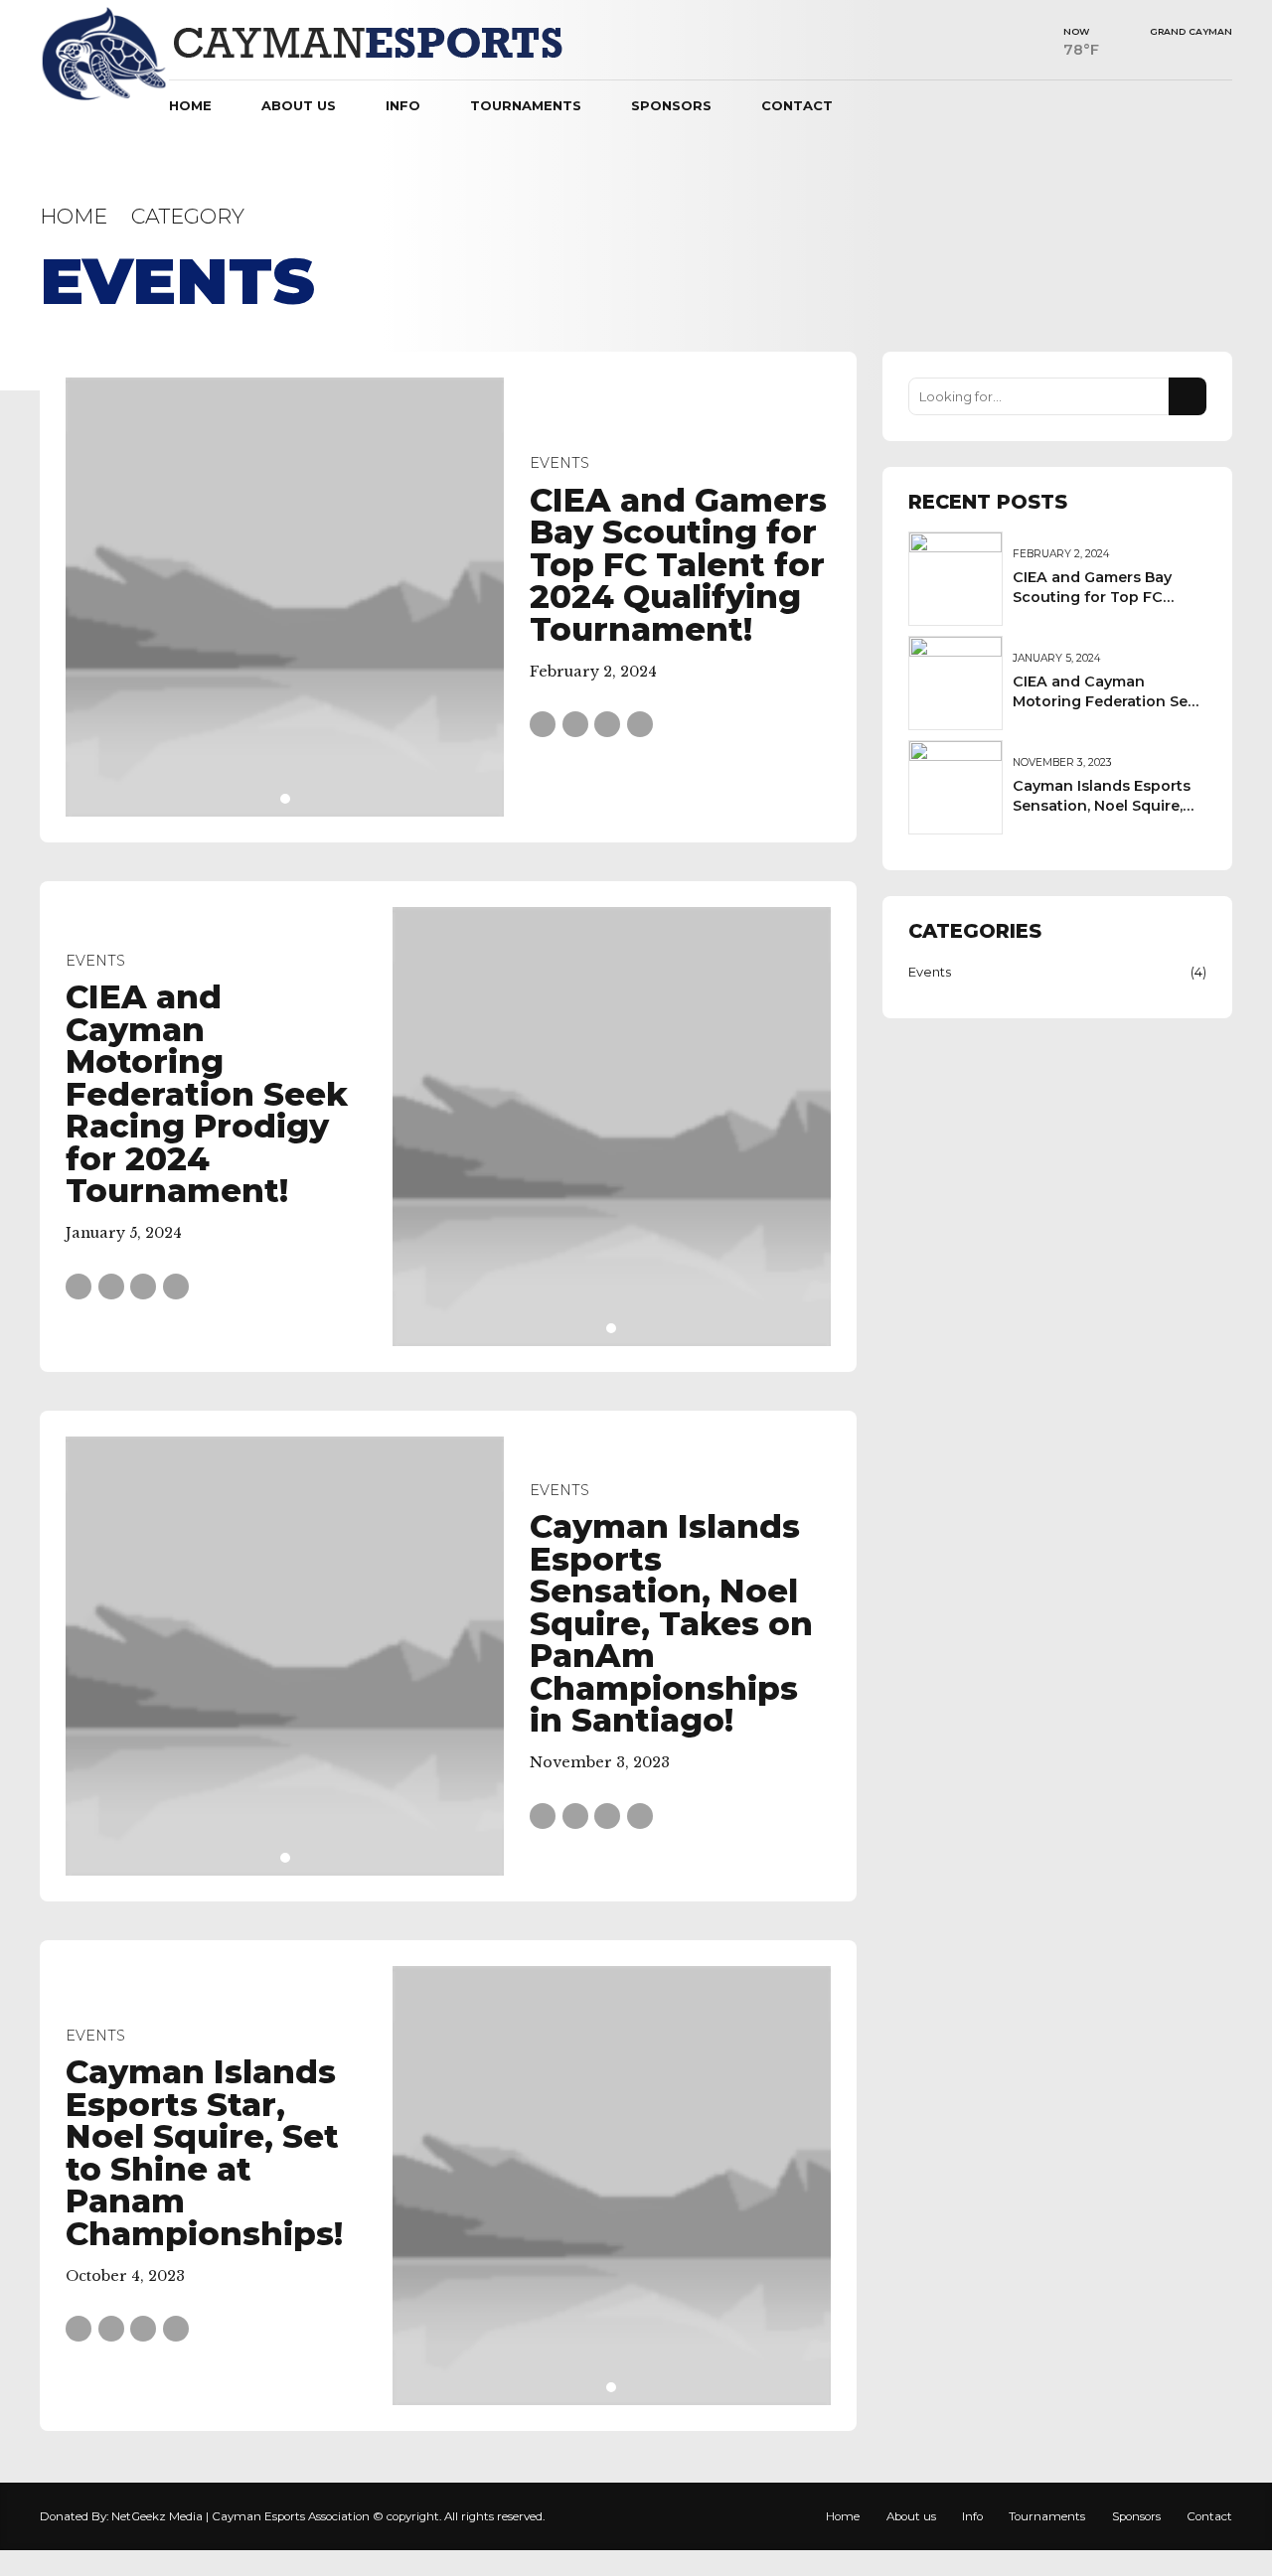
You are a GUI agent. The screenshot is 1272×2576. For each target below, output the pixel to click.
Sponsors (671, 105)
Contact (797, 105)
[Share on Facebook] (543, 724)
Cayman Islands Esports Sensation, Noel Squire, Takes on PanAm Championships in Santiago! (671, 1623)
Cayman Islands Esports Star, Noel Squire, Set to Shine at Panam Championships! (204, 2153)
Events (559, 463)
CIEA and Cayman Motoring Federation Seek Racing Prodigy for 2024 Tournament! (207, 1094)
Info (403, 105)
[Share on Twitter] (575, 724)
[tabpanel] (285, 597)
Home (190, 105)
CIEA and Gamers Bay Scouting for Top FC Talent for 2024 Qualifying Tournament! (678, 565)
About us (299, 105)
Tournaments (526, 105)
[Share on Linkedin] (607, 724)
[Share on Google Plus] (640, 724)
